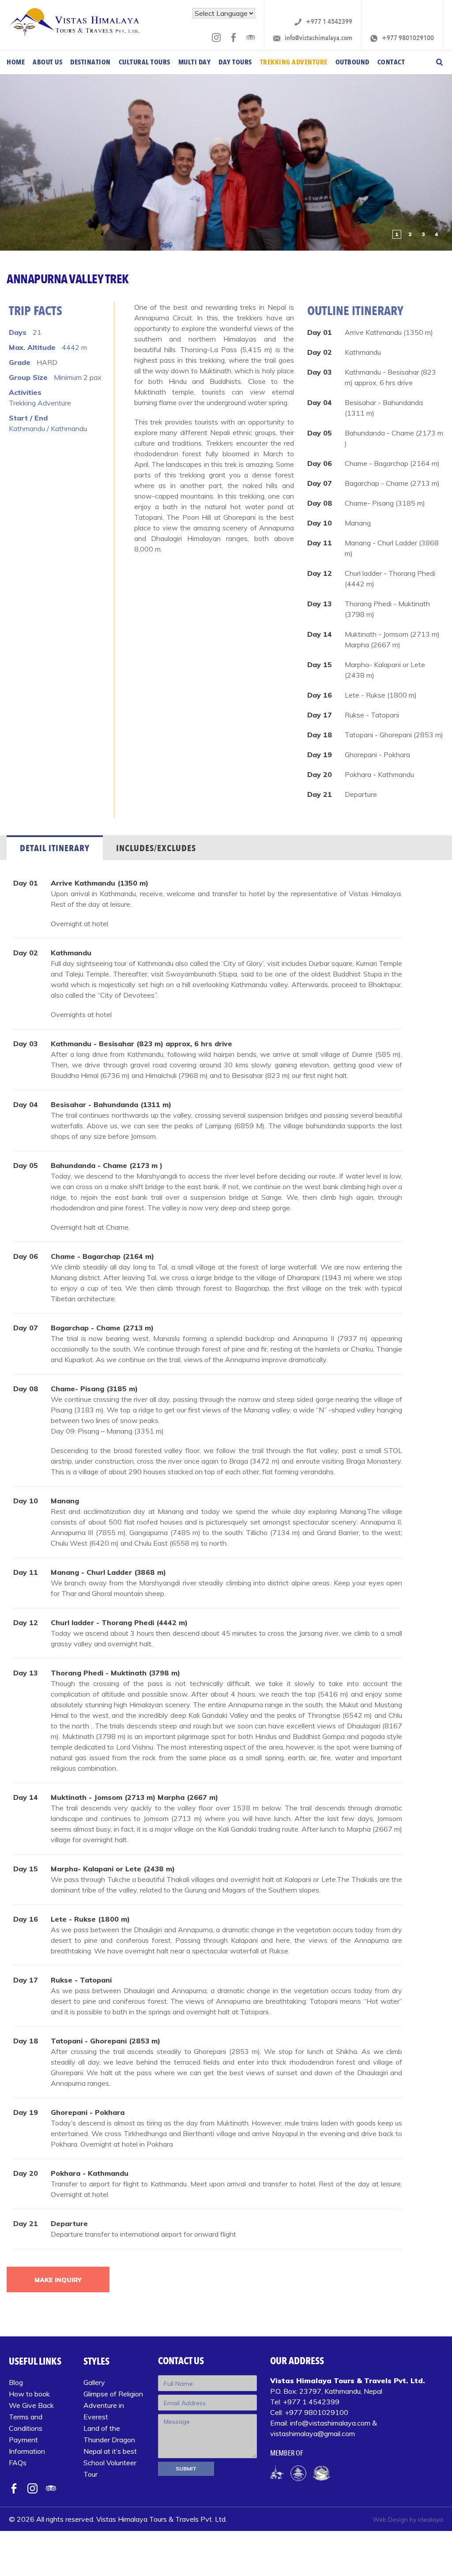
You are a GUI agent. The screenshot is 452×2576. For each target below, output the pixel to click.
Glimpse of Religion (113, 2394)
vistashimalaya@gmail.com (313, 2433)
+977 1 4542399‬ (328, 22)
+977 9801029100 (407, 38)
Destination (90, 62)
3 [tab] (424, 234)
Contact (391, 62)
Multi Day (195, 62)
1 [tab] (397, 234)
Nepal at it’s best (110, 2451)
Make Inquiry (58, 2280)
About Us (47, 62)
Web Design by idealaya (408, 2520)
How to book (29, 2394)
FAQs (18, 2463)
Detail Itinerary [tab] (55, 848)
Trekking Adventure (294, 62)
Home (16, 62)
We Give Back (31, 2405)
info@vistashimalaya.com (318, 38)
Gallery (94, 2382)
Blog (16, 2382)
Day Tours (235, 62)
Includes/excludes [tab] (156, 848)
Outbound (352, 62)
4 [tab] (437, 234)
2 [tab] (410, 234)
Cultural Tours (145, 62)
